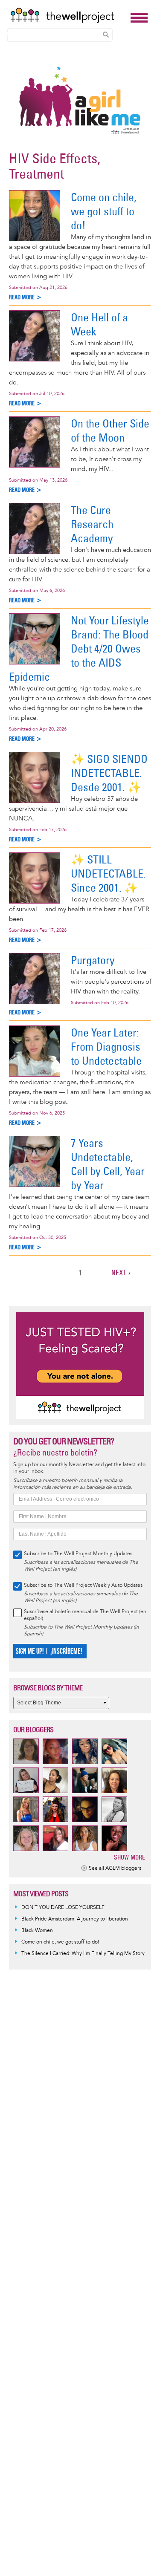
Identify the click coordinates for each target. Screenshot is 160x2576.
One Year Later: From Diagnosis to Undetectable (106, 1047)
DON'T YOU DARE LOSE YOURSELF (63, 1907)
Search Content (106, 35)
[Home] (68, 15)
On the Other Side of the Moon (110, 430)
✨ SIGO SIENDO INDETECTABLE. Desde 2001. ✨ (109, 773)
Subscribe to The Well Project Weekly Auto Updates (83, 1585)
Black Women (37, 1931)
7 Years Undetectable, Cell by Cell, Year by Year (108, 1164)
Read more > (25, 297)
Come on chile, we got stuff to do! (104, 211)
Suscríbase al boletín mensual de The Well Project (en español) (85, 1615)
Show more (129, 1857)
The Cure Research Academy (92, 524)
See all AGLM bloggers (115, 1868)
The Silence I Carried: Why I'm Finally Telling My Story (83, 1954)
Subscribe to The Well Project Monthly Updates (78, 1554)
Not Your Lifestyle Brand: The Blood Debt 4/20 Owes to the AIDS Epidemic (79, 648)
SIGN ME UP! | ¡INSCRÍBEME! (49, 1651)
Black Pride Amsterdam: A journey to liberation (75, 1919)
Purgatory (93, 960)
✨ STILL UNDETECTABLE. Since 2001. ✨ (108, 874)
